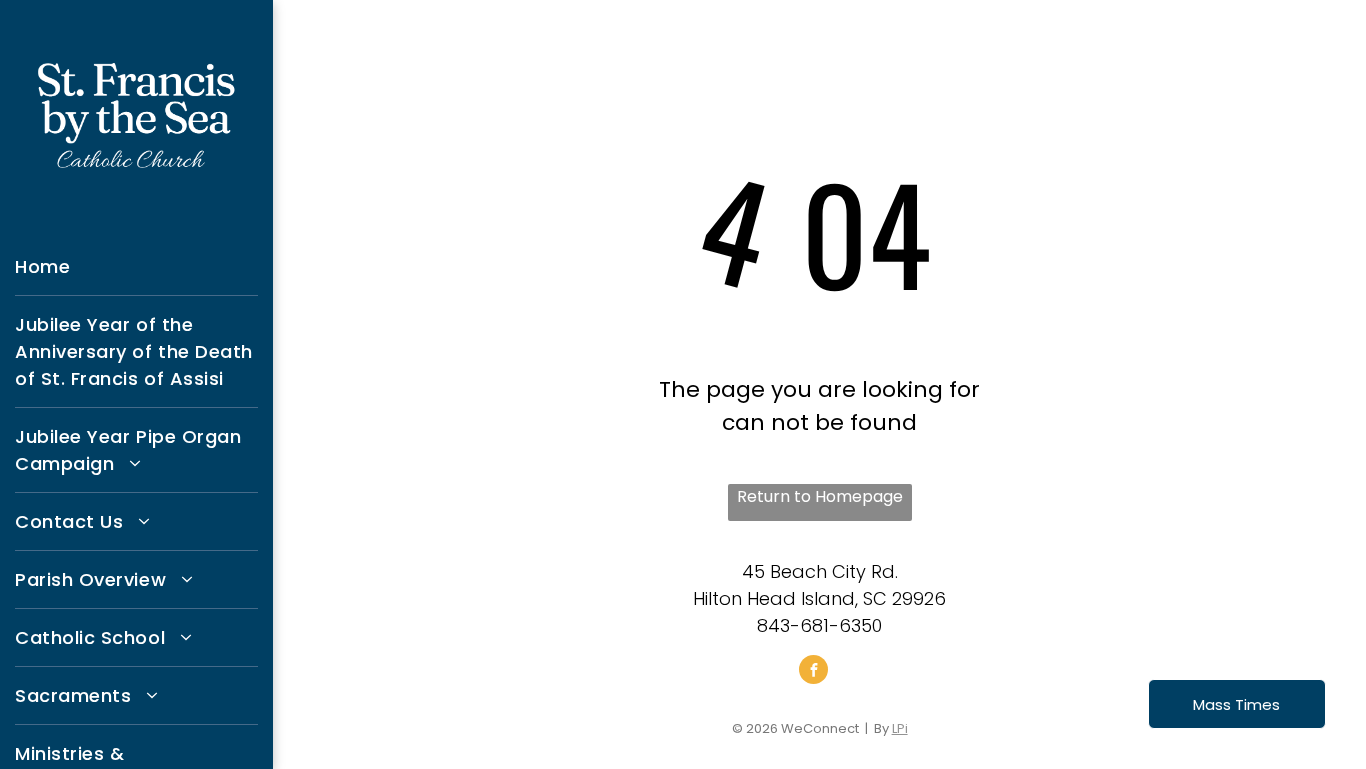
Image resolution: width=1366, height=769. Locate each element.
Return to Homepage (820, 496)
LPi (900, 728)
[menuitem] (136, 267)
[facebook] (813, 672)
